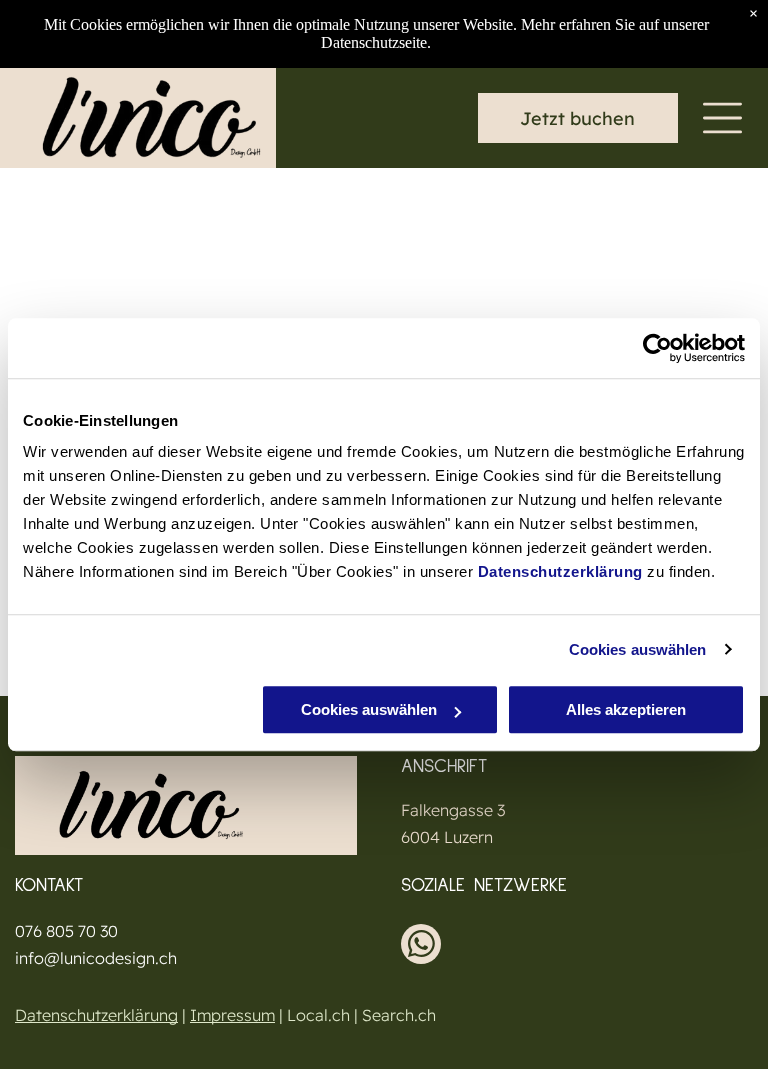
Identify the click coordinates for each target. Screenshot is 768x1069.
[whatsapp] (421, 946)
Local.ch (318, 1015)
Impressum (232, 1015)
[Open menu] (722, 118)
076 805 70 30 (66, 931)
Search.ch (399, 1015)
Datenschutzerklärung (560, 571)
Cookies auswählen (638, 649)
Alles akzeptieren (626, 709)
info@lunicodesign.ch (96, 958)
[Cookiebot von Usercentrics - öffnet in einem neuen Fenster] (657, 348)
